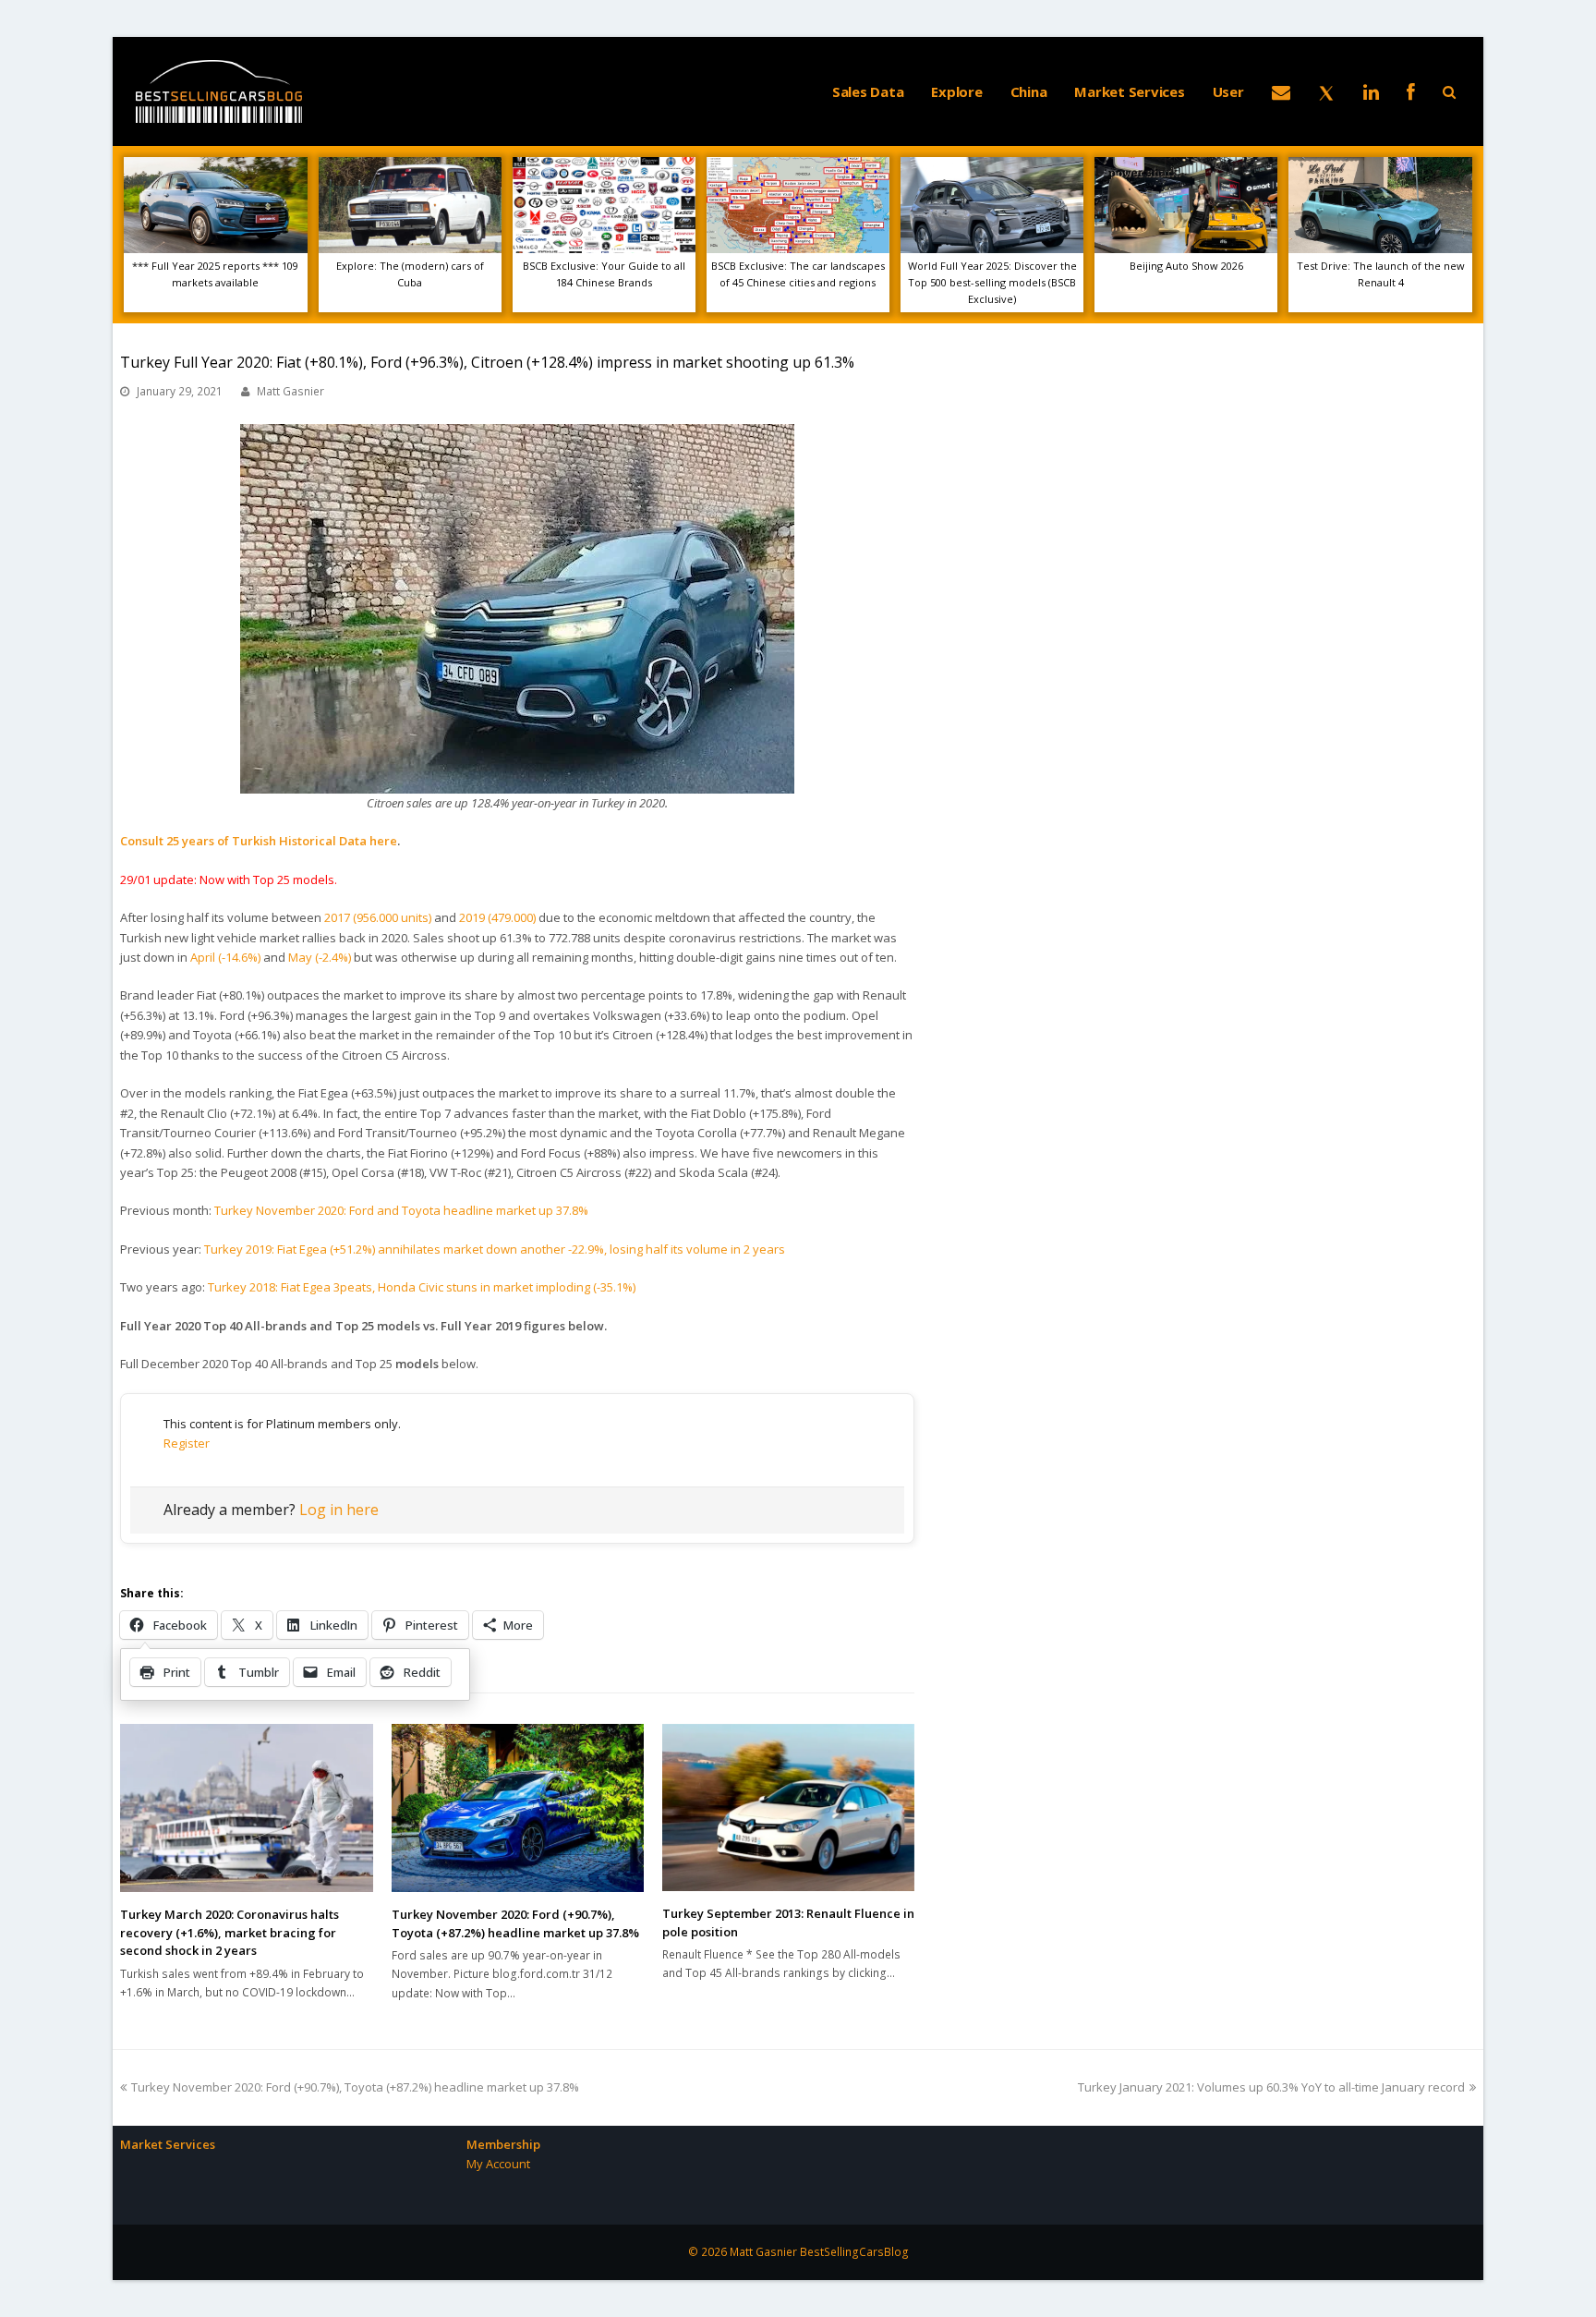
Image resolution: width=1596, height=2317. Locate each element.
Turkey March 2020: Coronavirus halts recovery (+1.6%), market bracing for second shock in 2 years (230, 1932)
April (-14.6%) (225, 957)
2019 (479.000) (497, 917)
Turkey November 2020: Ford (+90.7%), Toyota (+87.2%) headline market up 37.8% (515, 1923)
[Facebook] (1411, 91)
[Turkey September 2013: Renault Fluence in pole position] (788, 1808)
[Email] (1281, 91)
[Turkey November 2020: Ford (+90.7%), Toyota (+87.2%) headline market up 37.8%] (518, 1808)
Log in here (339, 1510)
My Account (498, 2164)
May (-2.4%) (320, 957)
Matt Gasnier (290, 391)
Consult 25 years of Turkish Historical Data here (259, 841)
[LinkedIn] (1371, 91)
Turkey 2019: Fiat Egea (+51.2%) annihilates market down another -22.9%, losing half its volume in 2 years (495, 1249)
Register (187, 1443)
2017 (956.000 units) (378, 917)
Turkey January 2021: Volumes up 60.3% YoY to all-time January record (1271, 2087)
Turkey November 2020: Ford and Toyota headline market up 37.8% (401, 1210)
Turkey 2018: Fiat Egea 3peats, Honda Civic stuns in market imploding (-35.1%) (422, 1287)
